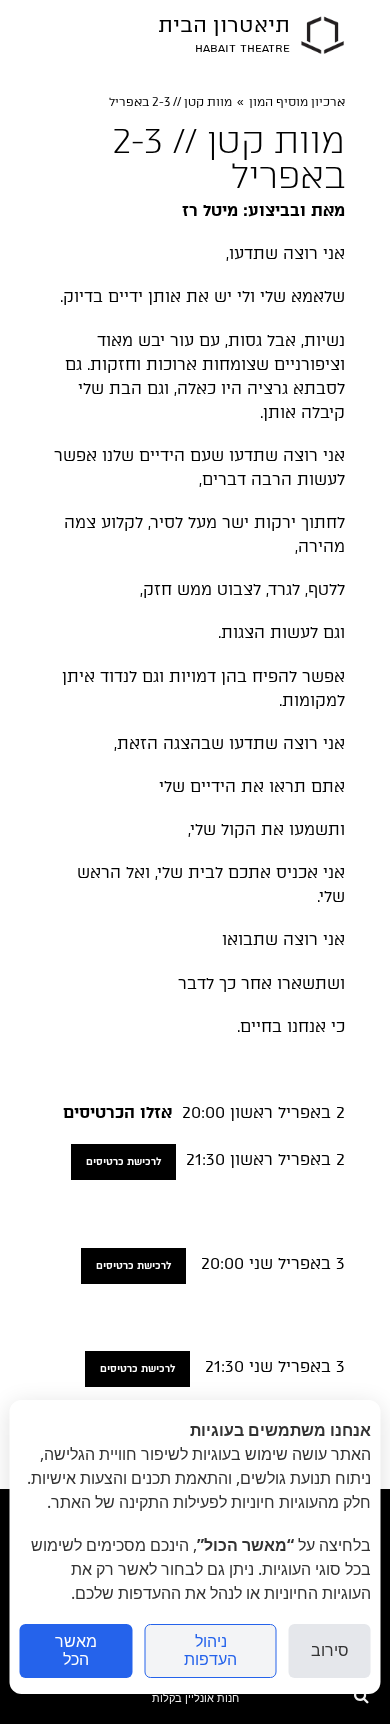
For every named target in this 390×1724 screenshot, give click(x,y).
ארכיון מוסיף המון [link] (297, 102)
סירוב (330, 1650)
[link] (322, 35)
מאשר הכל (76, 1650)
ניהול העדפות (210, 1650)
